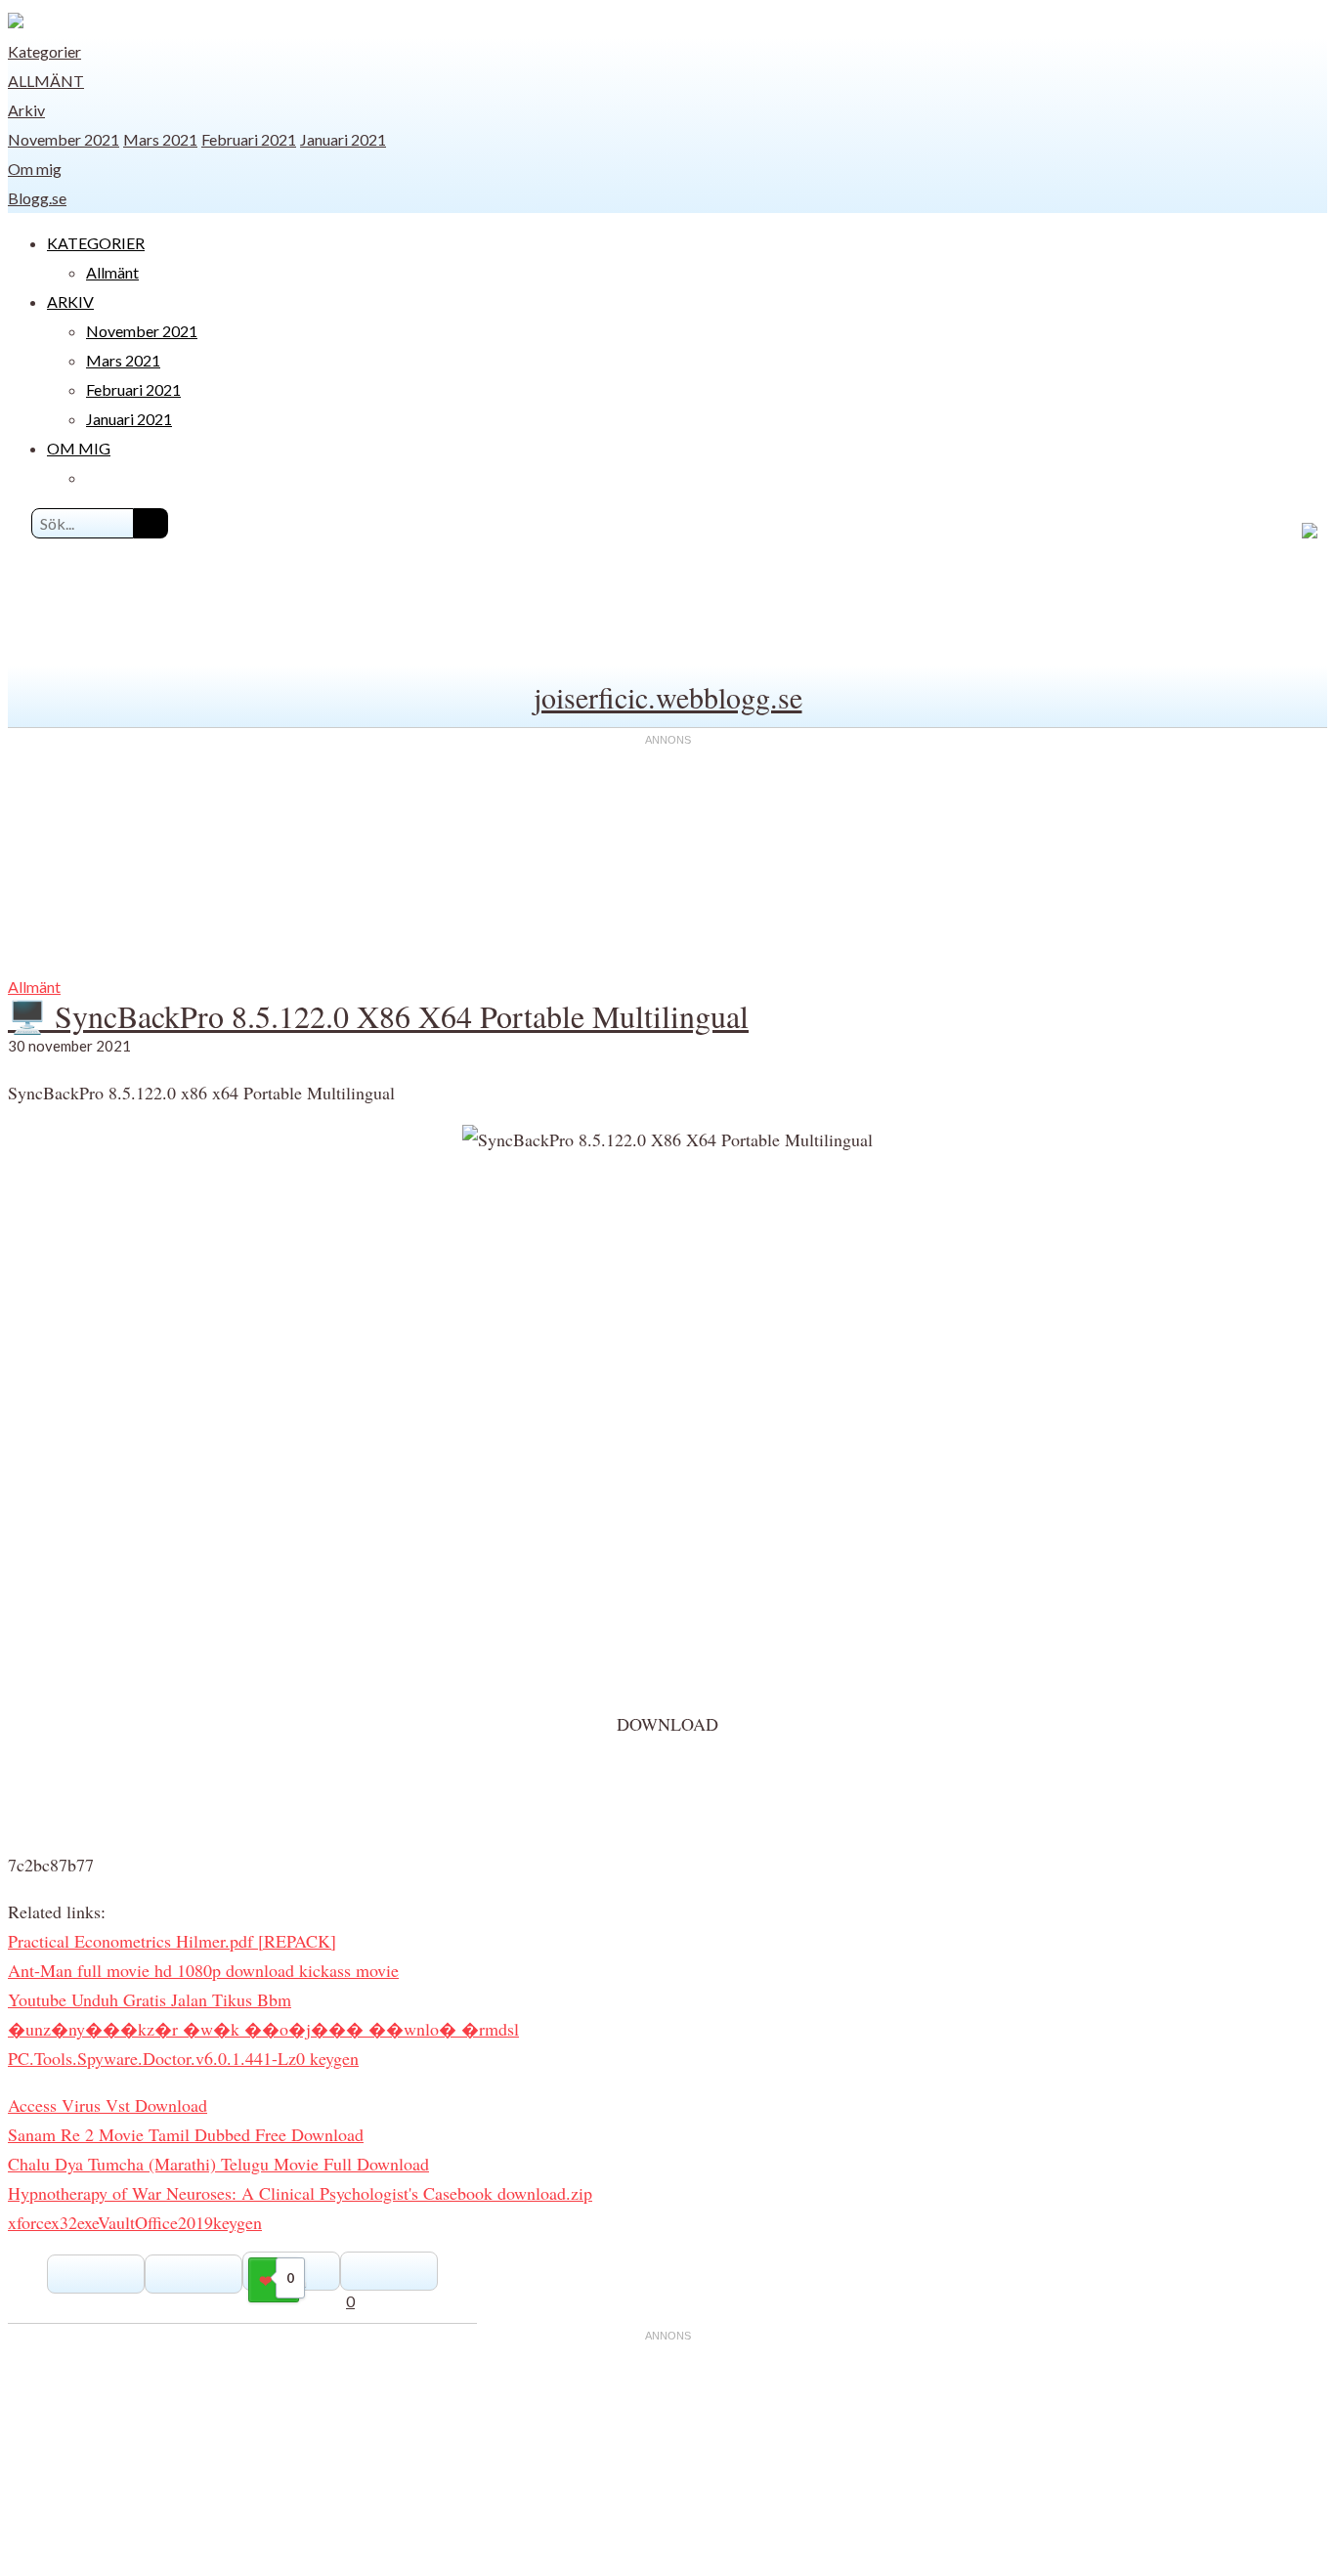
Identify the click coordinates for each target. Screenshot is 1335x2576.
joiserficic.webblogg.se (668, 697)
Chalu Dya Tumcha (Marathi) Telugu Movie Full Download (218, 2164)
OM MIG (79, 448)
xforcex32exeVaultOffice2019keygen (135, 2222)
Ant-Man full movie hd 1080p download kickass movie (203, 1970)
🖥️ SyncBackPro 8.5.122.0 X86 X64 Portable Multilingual (378, 1016)
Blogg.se (37, 198)
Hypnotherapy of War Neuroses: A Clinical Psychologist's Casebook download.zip (300, 2193)
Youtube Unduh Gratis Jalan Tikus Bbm (150, 1999)
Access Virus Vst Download (108, 2105)
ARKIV (70, 301)
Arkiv (26, 110)
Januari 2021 (343, 139)
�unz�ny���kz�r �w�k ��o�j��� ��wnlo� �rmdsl (263, 2029)
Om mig (35, 169)
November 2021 (64, 139)
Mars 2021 (160, 139)
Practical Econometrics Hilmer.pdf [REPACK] (172, 1941)
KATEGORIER (96, 243)
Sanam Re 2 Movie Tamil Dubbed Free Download (186, 2134)
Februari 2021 (249, 139)
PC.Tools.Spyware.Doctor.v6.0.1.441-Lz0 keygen (183, 2058)
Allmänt (46, 81)
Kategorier (44, 51)
